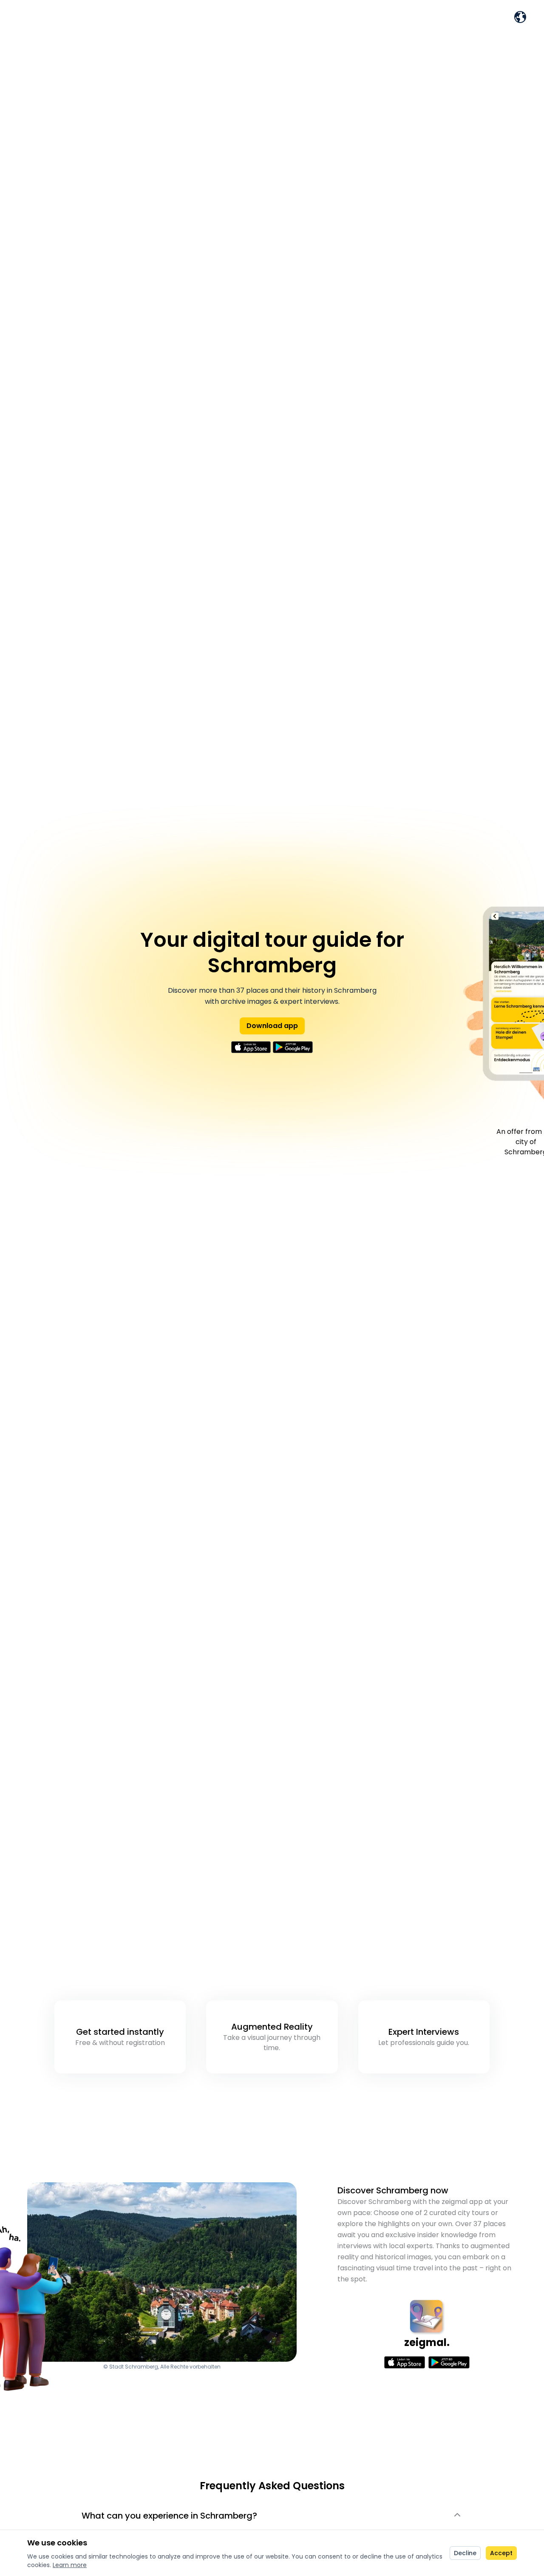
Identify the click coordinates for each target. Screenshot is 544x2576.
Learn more (70, 2565)
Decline (465, 2553)
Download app (272, 1026)
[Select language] (520, 17)
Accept (501, 2553)
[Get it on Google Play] (293, 1047)
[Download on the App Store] (251, 1047)
